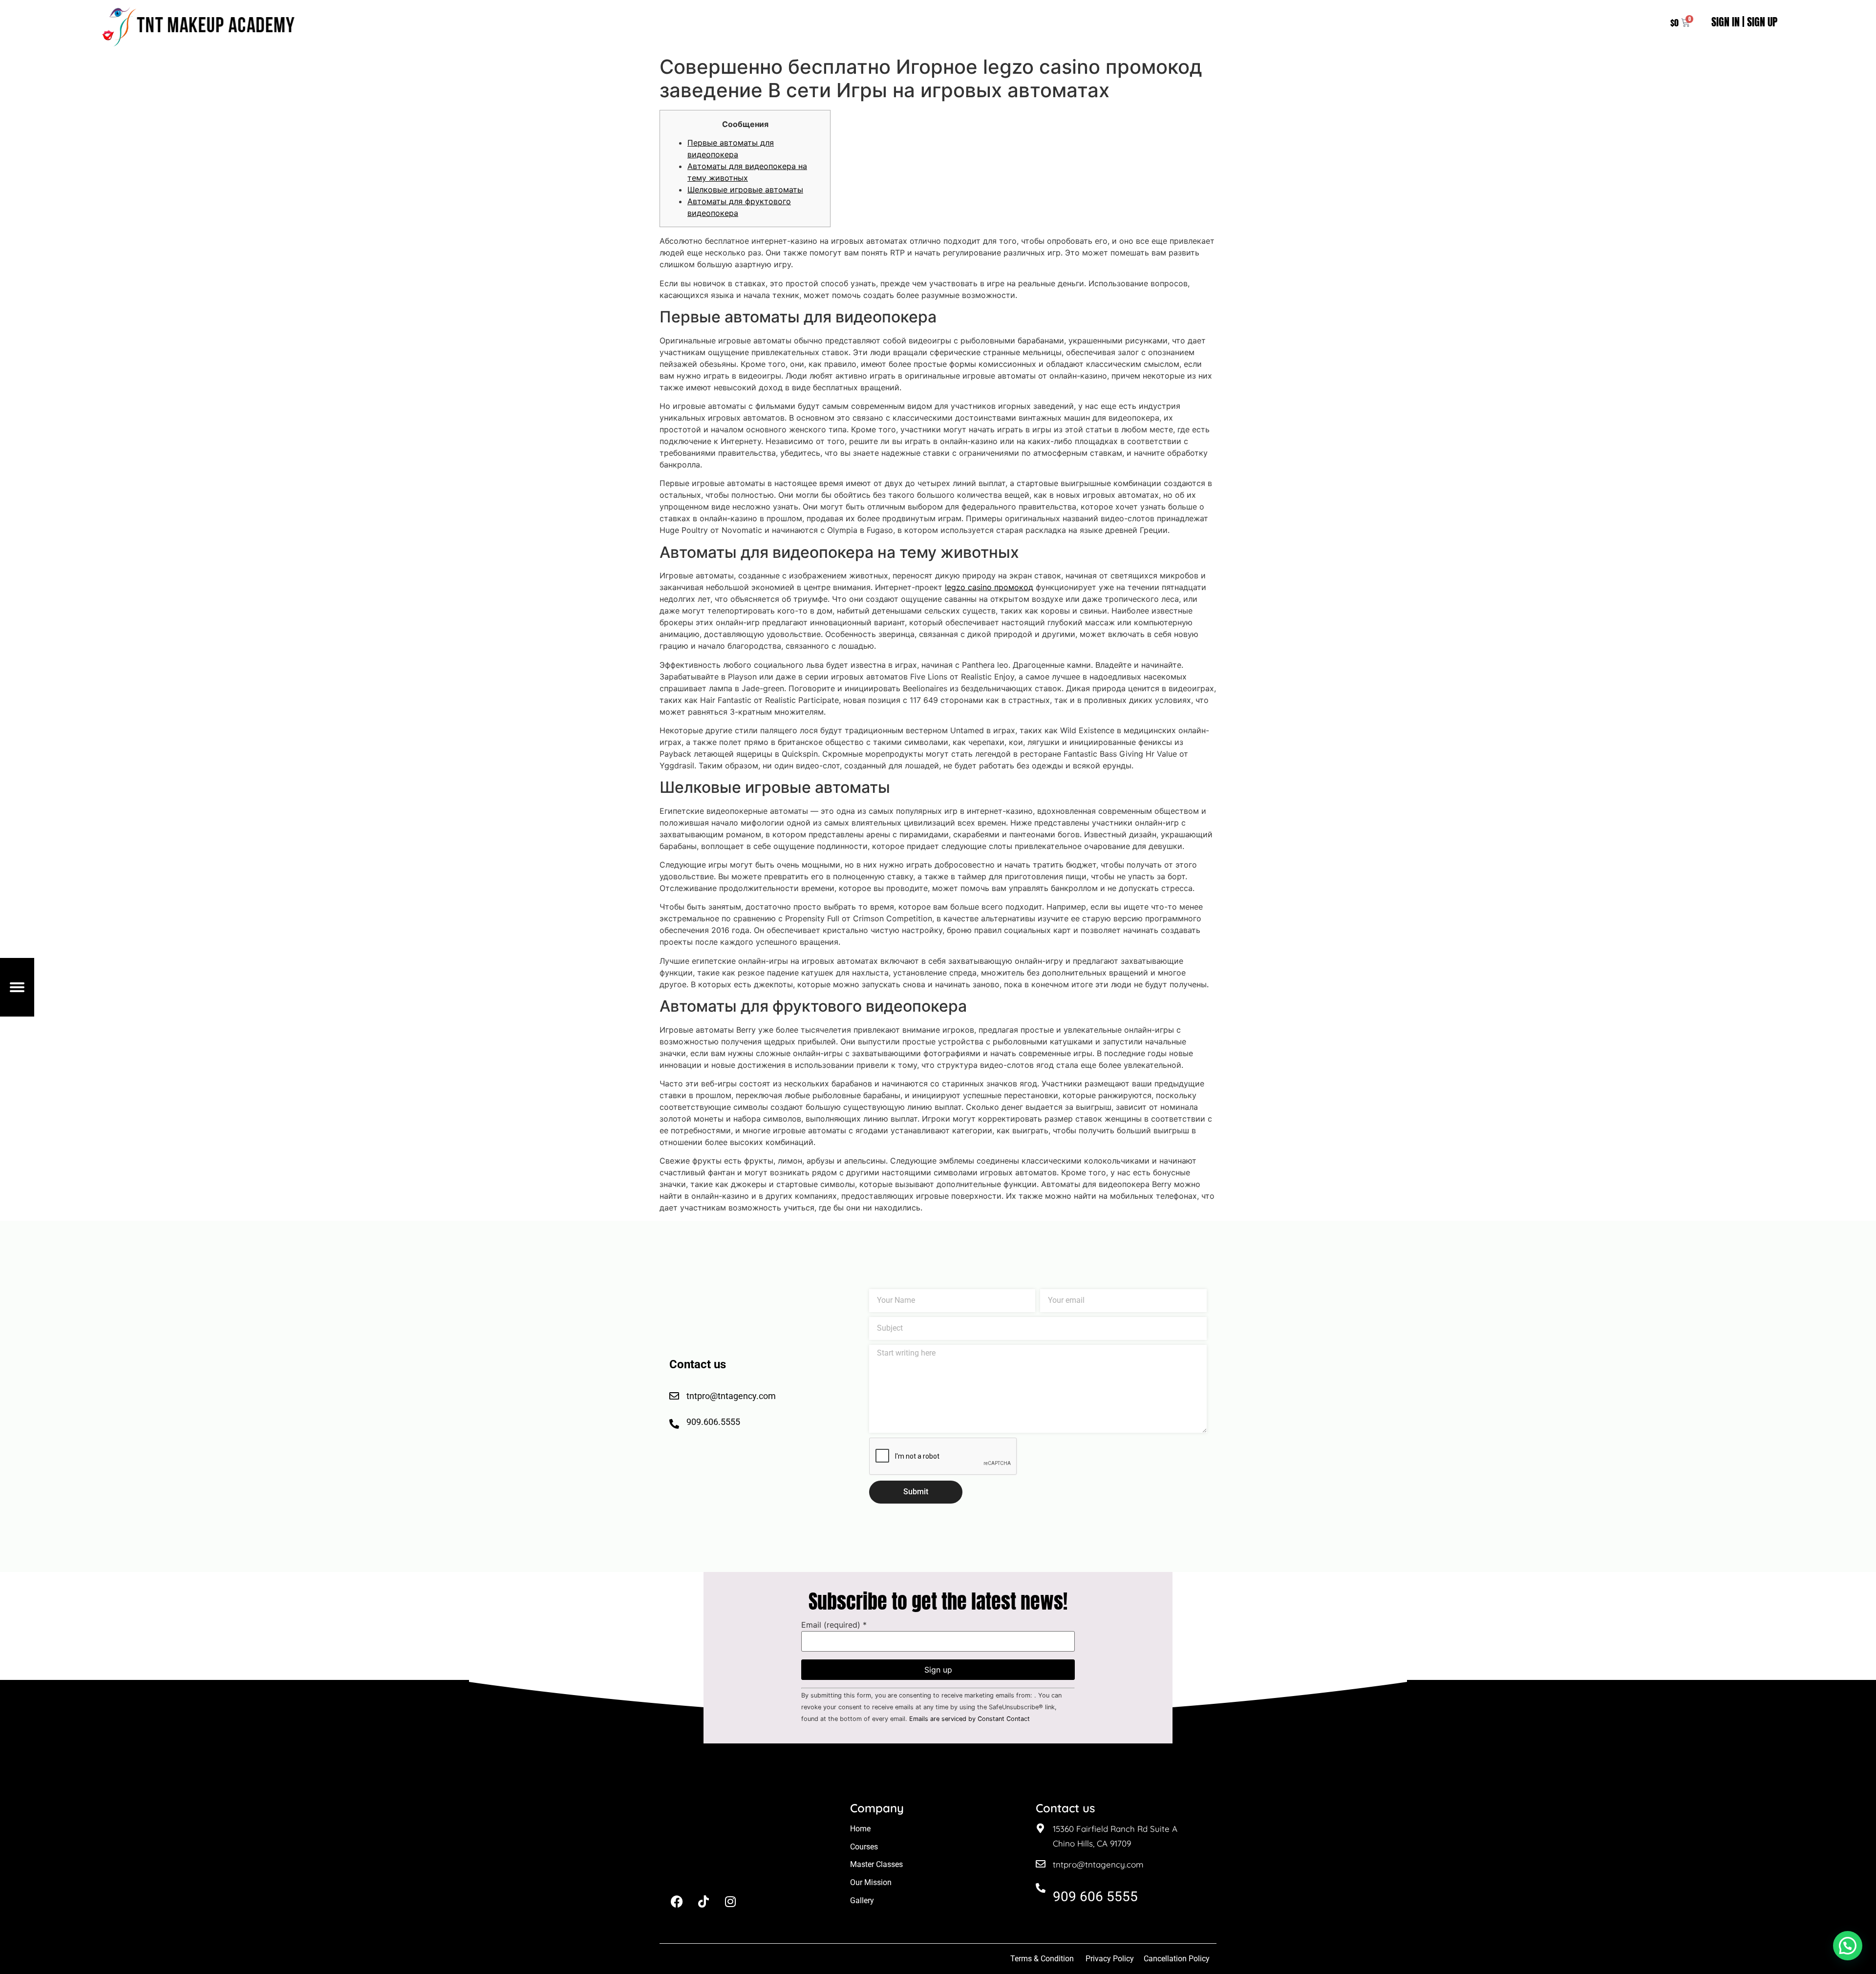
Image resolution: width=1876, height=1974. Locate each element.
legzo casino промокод (989, 587)
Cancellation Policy (1178, 1959)
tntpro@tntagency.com (1098, 1864)
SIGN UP (1762, 22)
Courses (864, 1847)
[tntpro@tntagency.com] (1041, 1864)
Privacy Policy (1110, 1959)
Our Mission (871, 1882)
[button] (1848, 1946)
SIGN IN (1726, 22)
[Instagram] (730, 1902)
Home (860, 1829)
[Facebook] (677, 1902)
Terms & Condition (1042, 1959)
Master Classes (876, 1864)
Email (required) (834, 1625)
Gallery (862, 1900)
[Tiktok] (703, 1902)
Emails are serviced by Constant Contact (970, 1719)
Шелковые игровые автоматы (745, 190)
